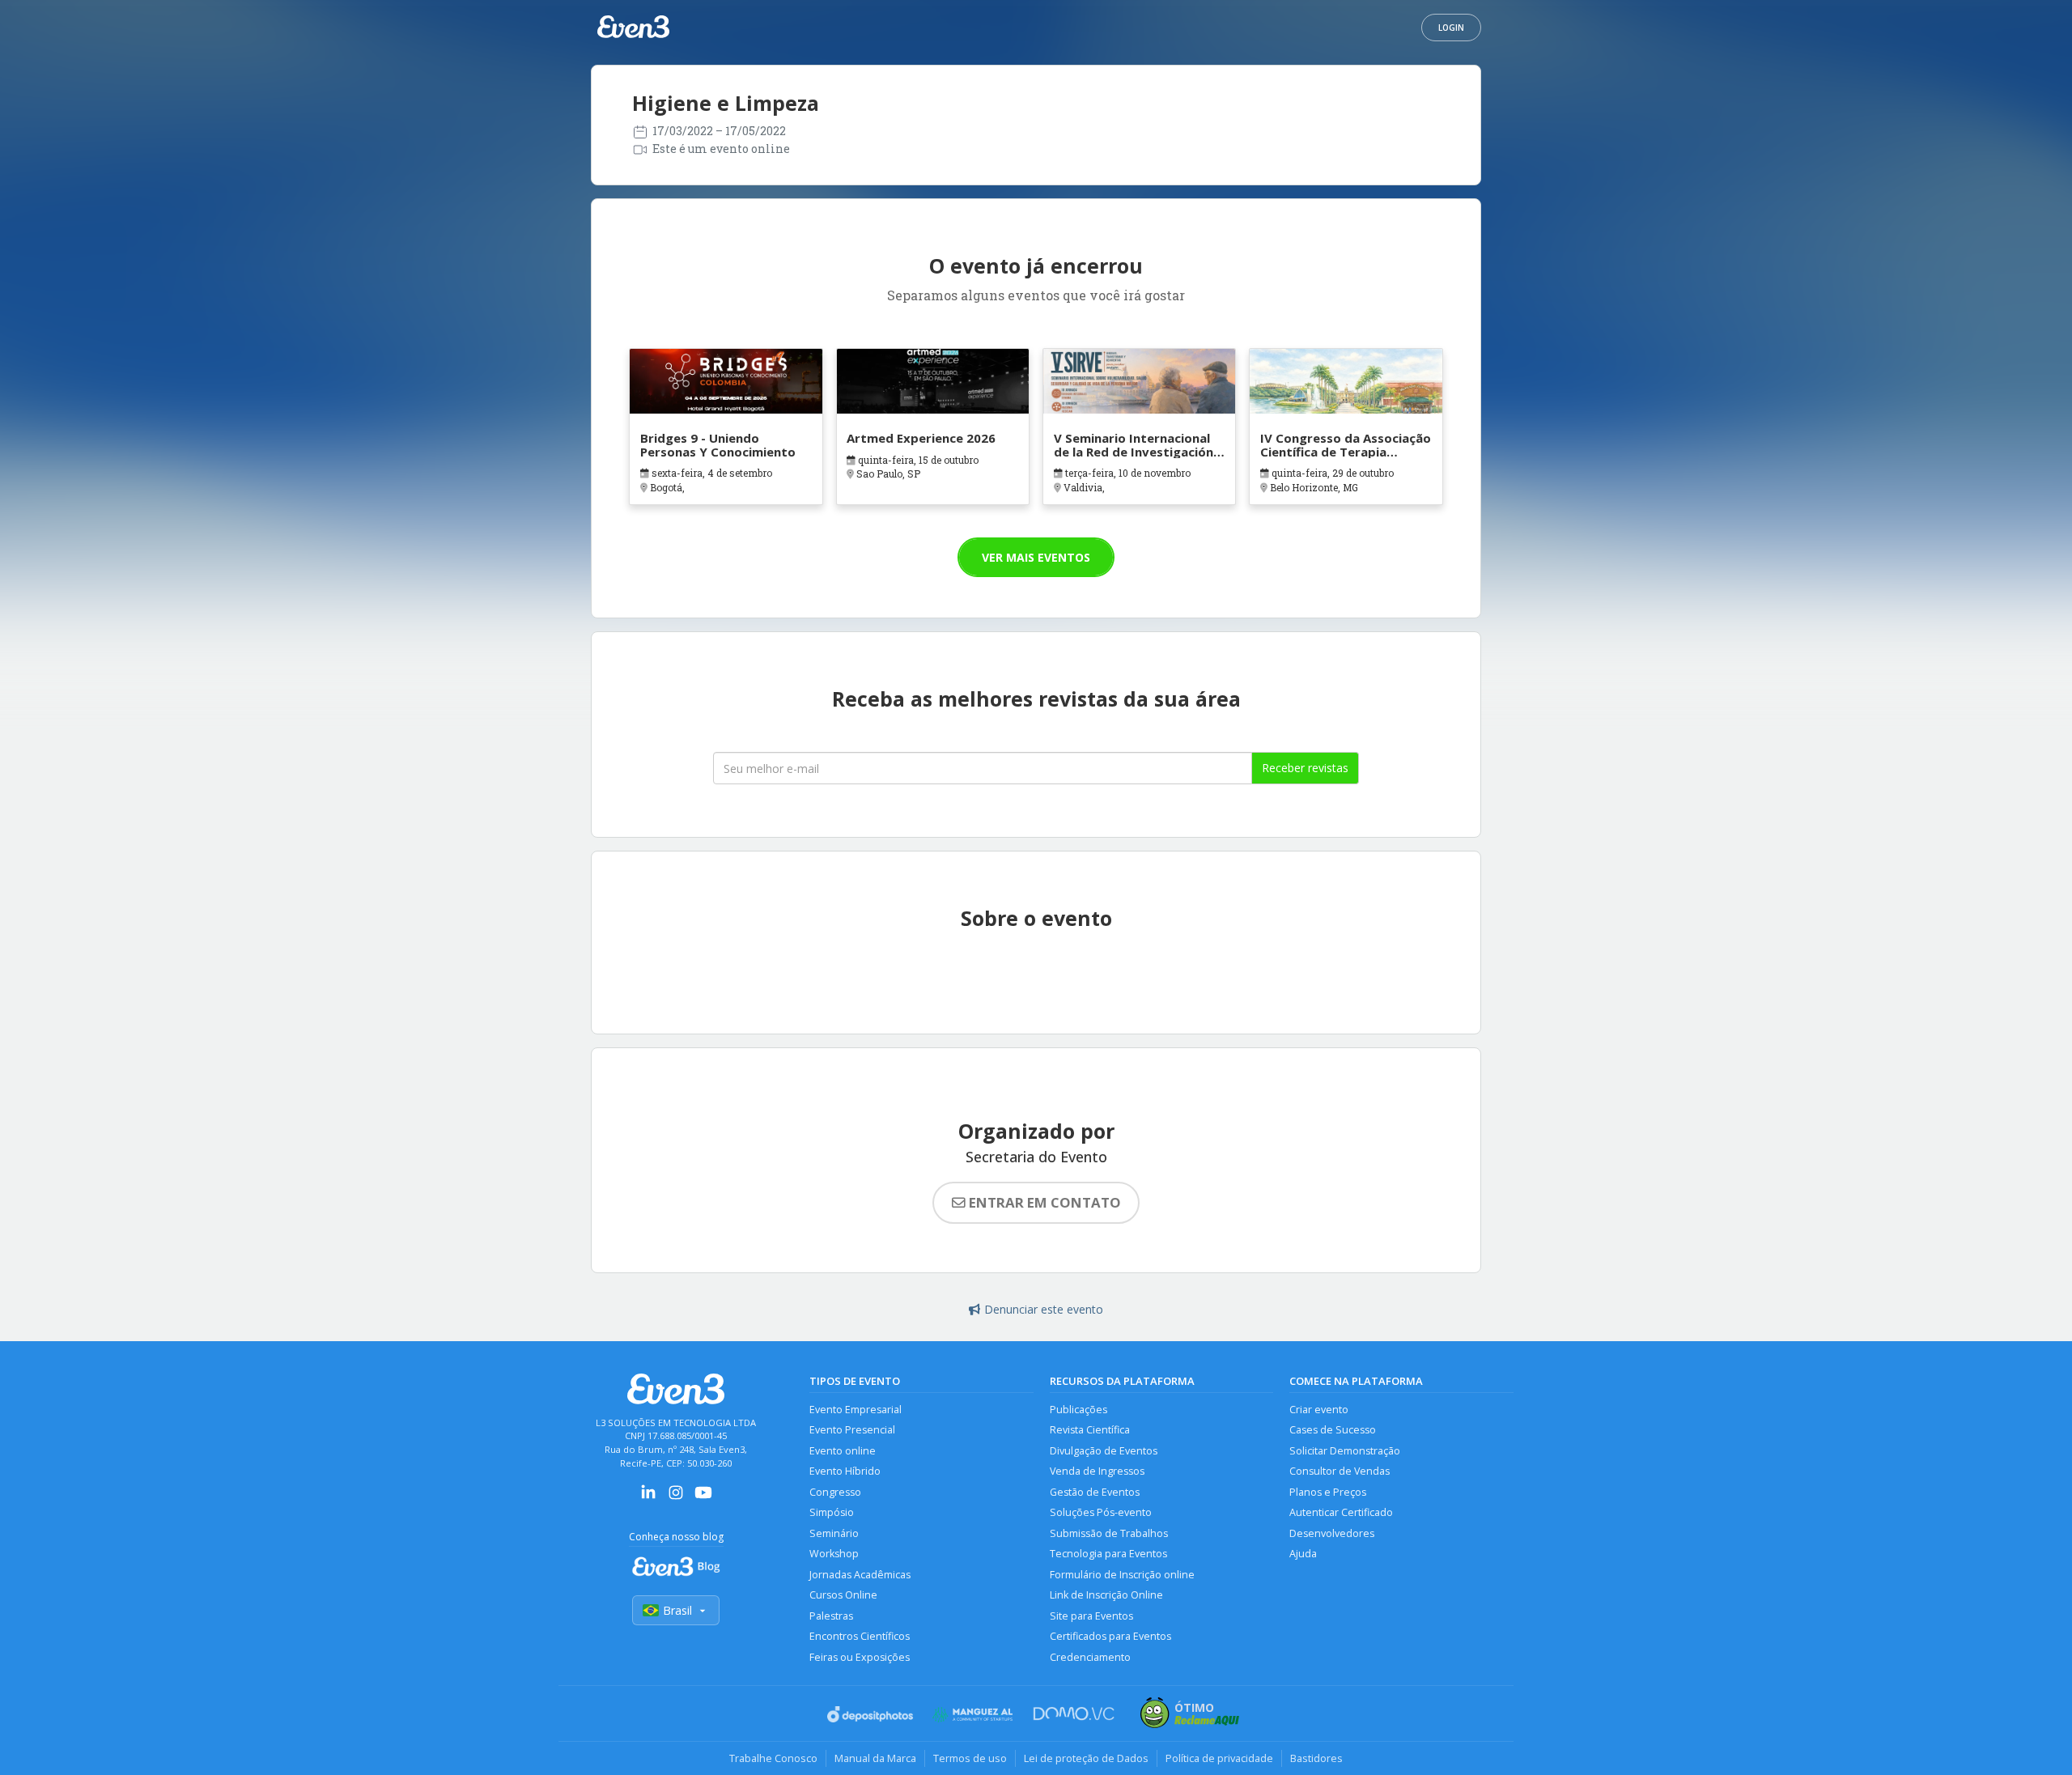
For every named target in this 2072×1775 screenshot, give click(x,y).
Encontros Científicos (860, 1636)
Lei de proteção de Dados (1086, 1758)
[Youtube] (703, 1498)
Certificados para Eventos (1110, 1636)
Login (1451, 28)
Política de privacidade (1219, 1758)
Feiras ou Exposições (860, 1657)
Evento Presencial (852, 1430)
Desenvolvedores (1332, 1533)
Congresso (835, 1492)
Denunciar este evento (1044, 1309)
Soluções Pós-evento (1101, 1512)
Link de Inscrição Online (1106, 1595)
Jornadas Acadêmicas (860, 1575)
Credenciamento (1090, 1657)
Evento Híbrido (845, 1471)
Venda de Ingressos (1097, 1471)
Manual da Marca (875, 1758)
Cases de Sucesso (1333, 1430)
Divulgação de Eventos (1104, 1451)
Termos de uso (970, 1758)
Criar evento (1319, 1410)
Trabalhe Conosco (773, 1758)
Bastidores (1316, 1758)
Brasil (677, 1610)
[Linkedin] (648, 1498)
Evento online (843, 1451)
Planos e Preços (1328, 1492)
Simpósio (832, 1512)
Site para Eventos (1091, 1616)
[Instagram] (676, 1498)
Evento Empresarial (856, 1410)
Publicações (1078, 1410)
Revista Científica (1090, 1430)
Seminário (834, 1533)
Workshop (834, 1554)
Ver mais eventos (1036, 557)
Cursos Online (843, 1595)
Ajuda (1303, 1554)
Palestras (831, 1616)
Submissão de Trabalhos (1109, 1533)
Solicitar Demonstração (1345, 1451)
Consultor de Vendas (1340, 1471)
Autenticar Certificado (1341, 1512)
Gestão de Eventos (1095, 1492)
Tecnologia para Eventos (1108, 1554)
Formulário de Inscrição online (1122, 1575)
